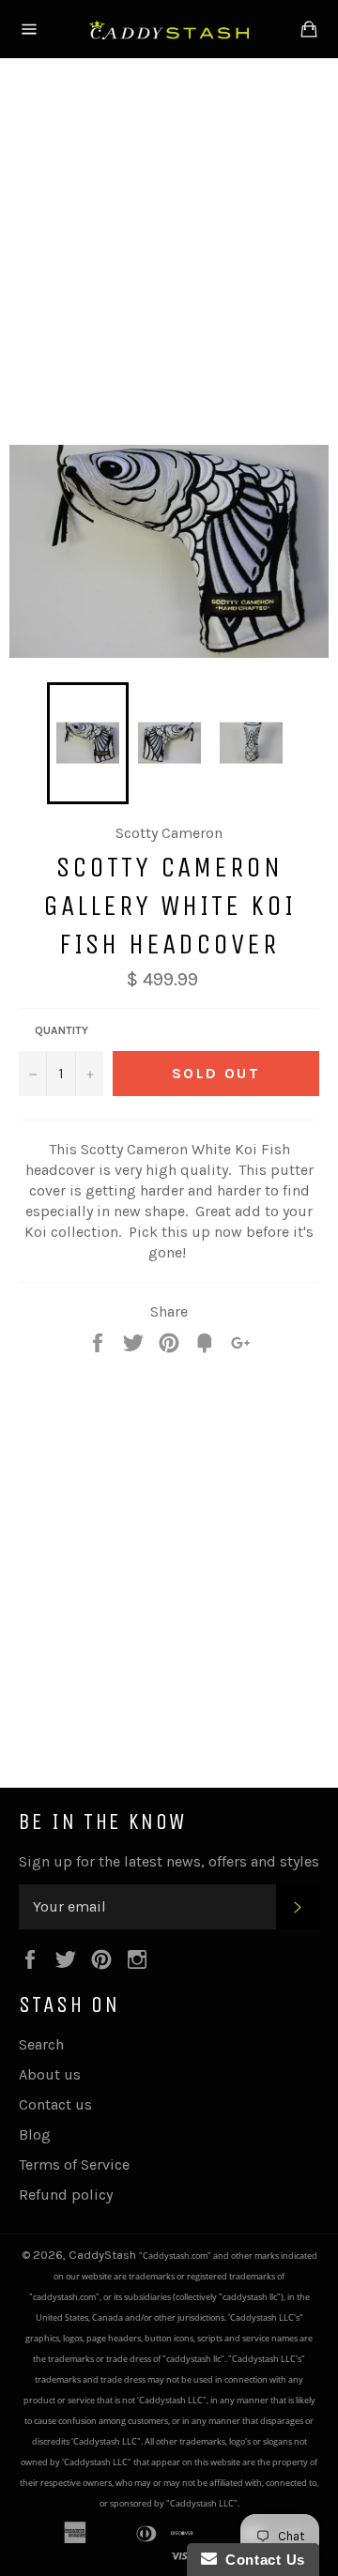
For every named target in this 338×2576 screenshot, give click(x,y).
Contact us (55, 2104)
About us (50, 2074)
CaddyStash (104, 2255)
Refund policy (66, 2195)
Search (41, 2044)
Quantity (61, 1030)
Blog (35, 2134)
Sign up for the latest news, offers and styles (169, 1861)
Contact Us (261, 2560)
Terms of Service (74, 2164)
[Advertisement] (169, 248)
